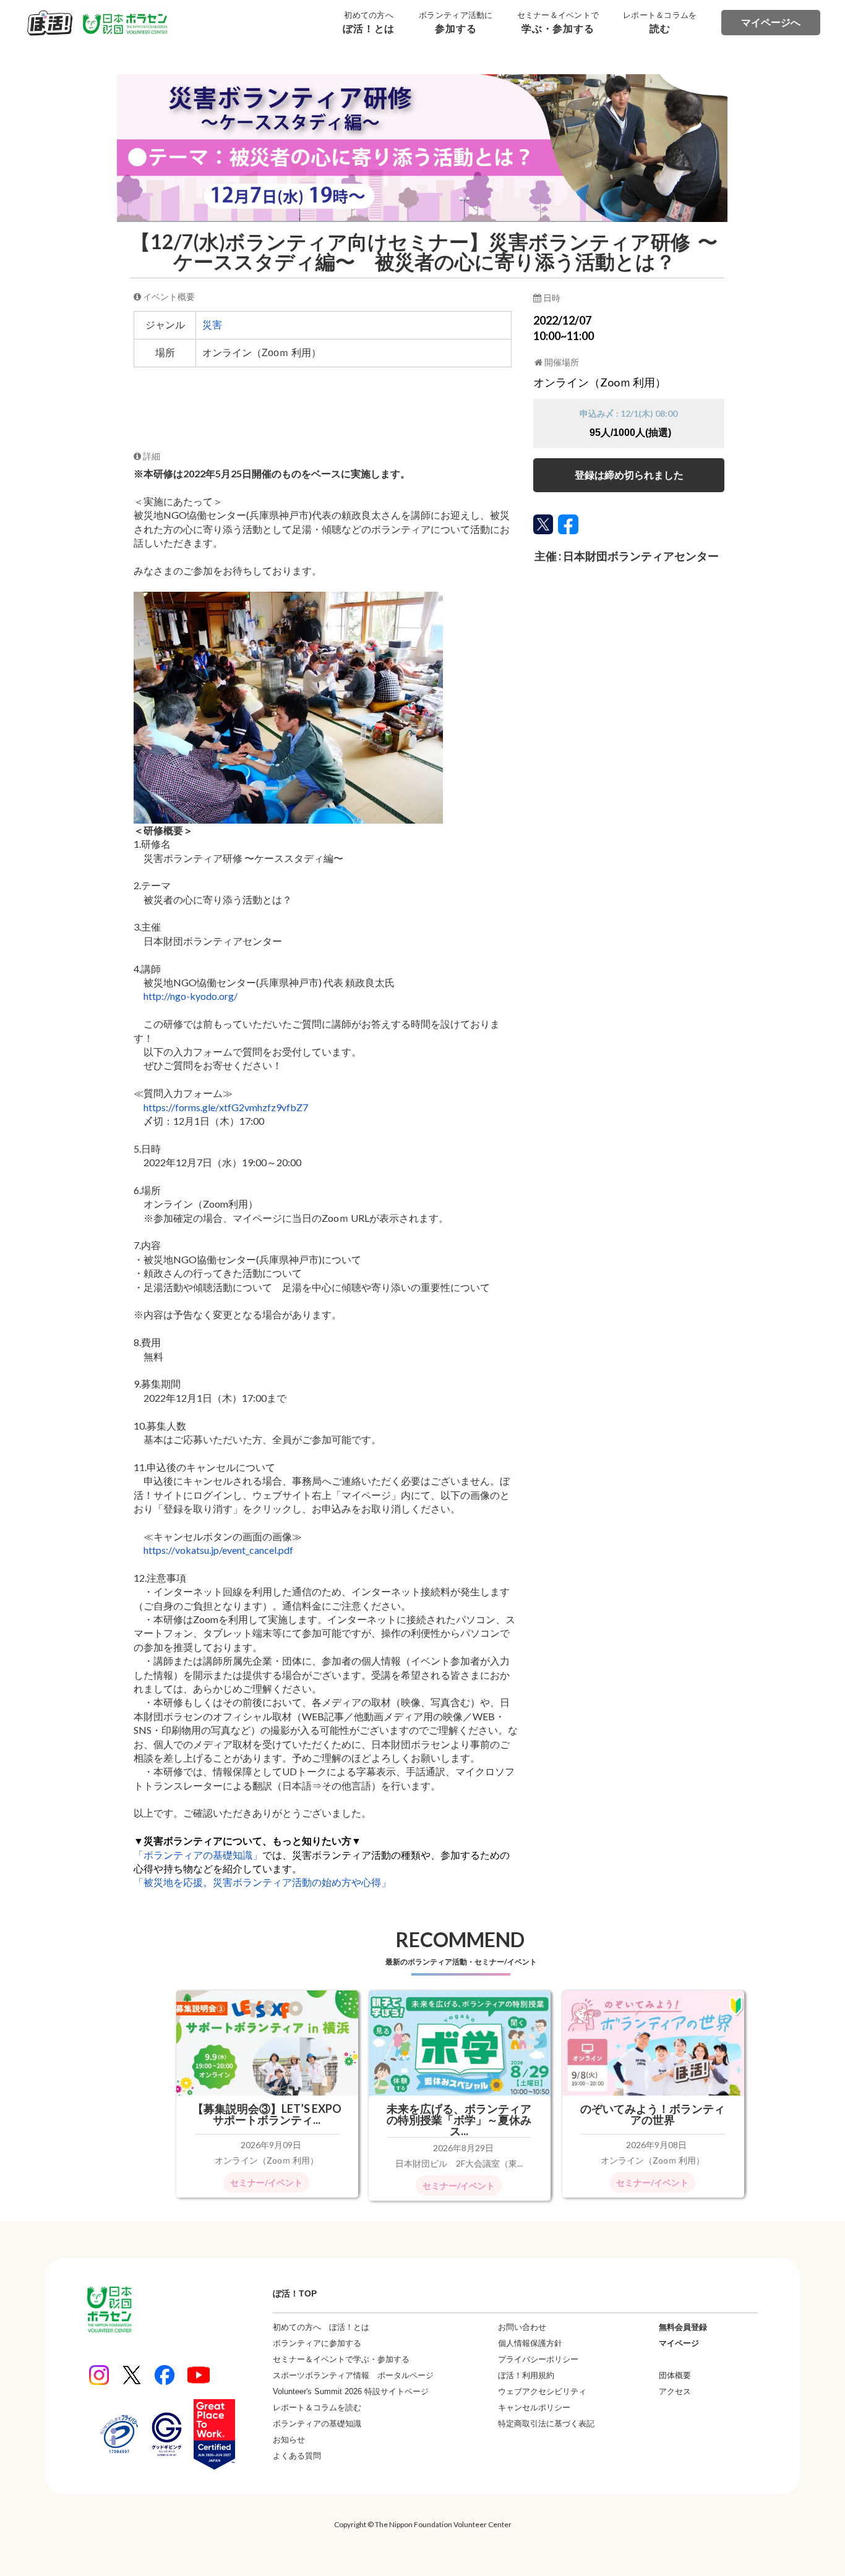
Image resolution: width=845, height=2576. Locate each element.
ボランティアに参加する (317, 2343)
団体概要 (675, 2375)
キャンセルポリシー (534, 2408)
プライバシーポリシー (538, 2359)
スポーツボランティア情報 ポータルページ (353, 2375)
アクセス (675, 2391)
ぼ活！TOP (295, 2293)
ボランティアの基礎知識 (317, 2424)
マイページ (679, 2343)
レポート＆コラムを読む (317, 2408)
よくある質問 (297, 2456)
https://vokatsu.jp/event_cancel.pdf (218, 1550)
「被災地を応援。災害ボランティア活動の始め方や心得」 (262, 1882)
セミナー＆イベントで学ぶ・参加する (341, 2359)
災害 (212, 325)
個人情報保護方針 (530, 2343)
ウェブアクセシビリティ (542, 2391)
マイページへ (771, 23)
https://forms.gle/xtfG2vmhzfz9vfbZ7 (226, 1107)
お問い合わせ (522, 2327)
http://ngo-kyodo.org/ (191, 996)
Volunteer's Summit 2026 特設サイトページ (351, 2391)
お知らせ (289, 2440)
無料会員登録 (683, 2327)
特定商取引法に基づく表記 (546, 2424)
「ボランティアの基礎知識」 (198, 1855)
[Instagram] (99, 2375)
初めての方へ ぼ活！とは (321, 2327)
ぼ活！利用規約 (526, 2375)
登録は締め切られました (629, 475)
